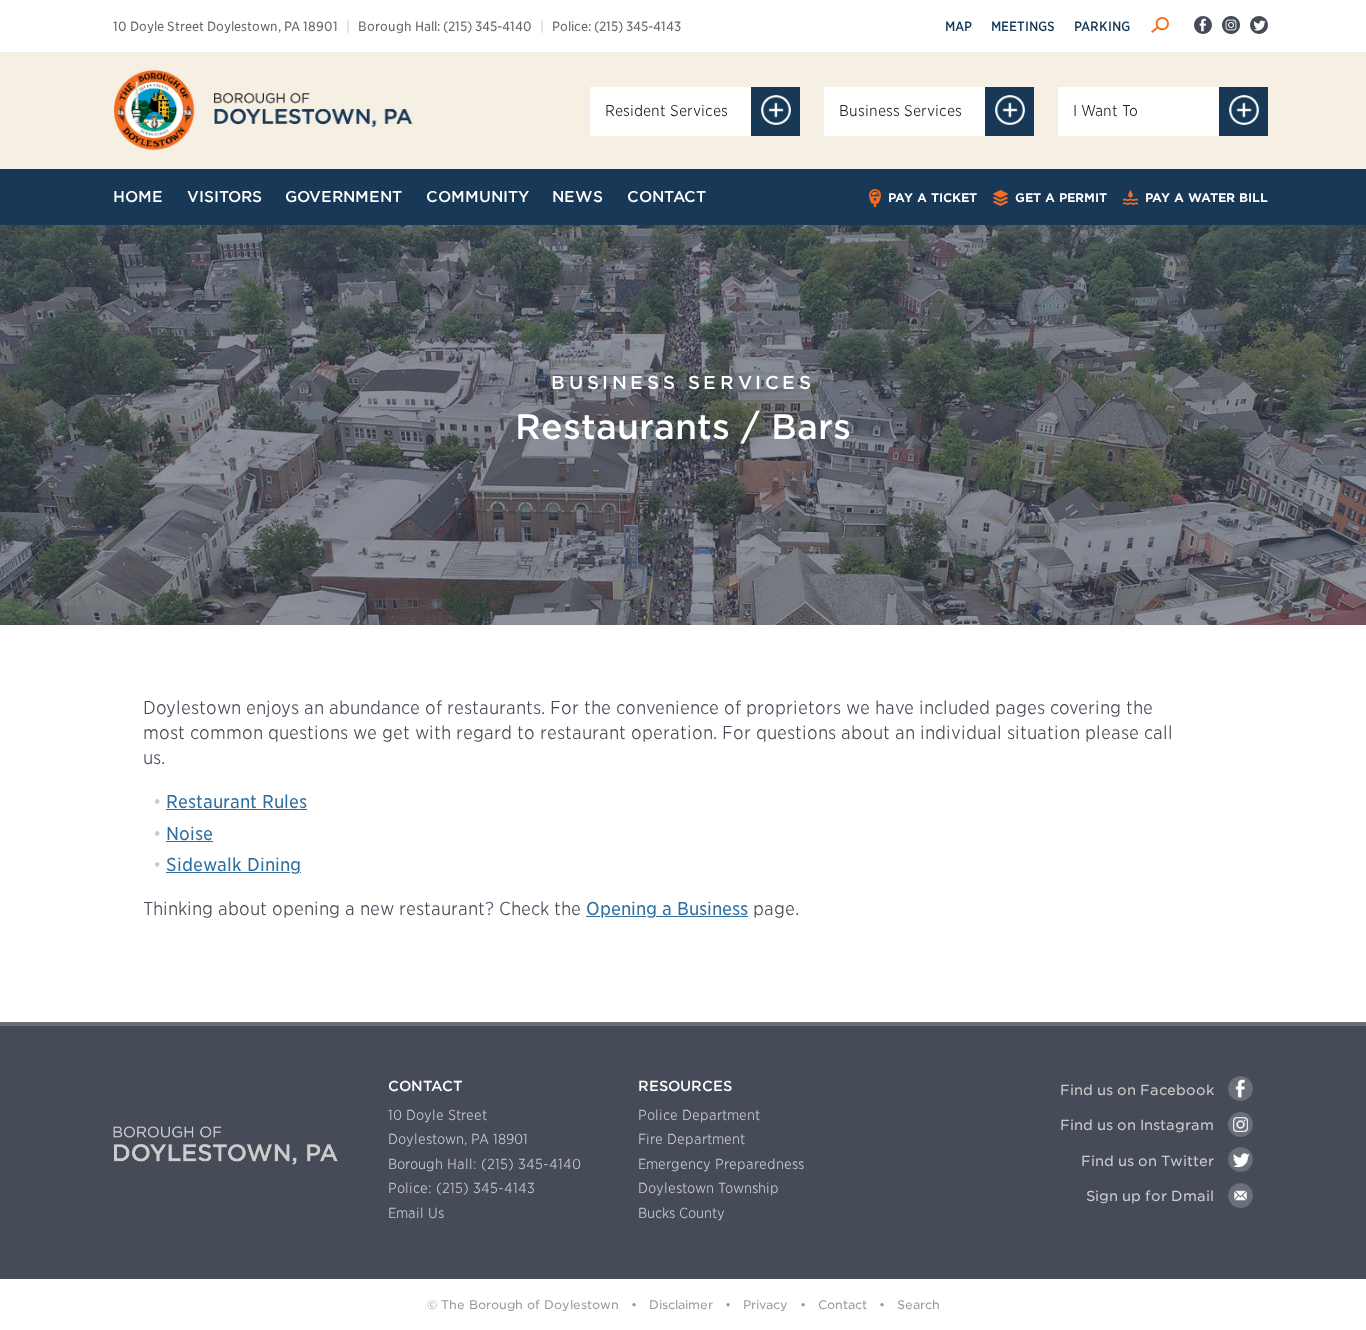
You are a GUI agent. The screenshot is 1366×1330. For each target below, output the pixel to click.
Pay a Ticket (930, 197)
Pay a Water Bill (1204, 197)
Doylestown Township (708, 1188)
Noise (189, 833)
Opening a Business (667, 908)
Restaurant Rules (236, 801)
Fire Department (691, 1139)
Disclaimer (681, 1304)
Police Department (699, 1115)
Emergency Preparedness (721, 1164)
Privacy (765, 1304)
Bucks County (681, 1213)
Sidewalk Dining (233, 864)
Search (918, 1304)
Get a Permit (1059, 197)
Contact (842, 1304)
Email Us (416, 1213)
